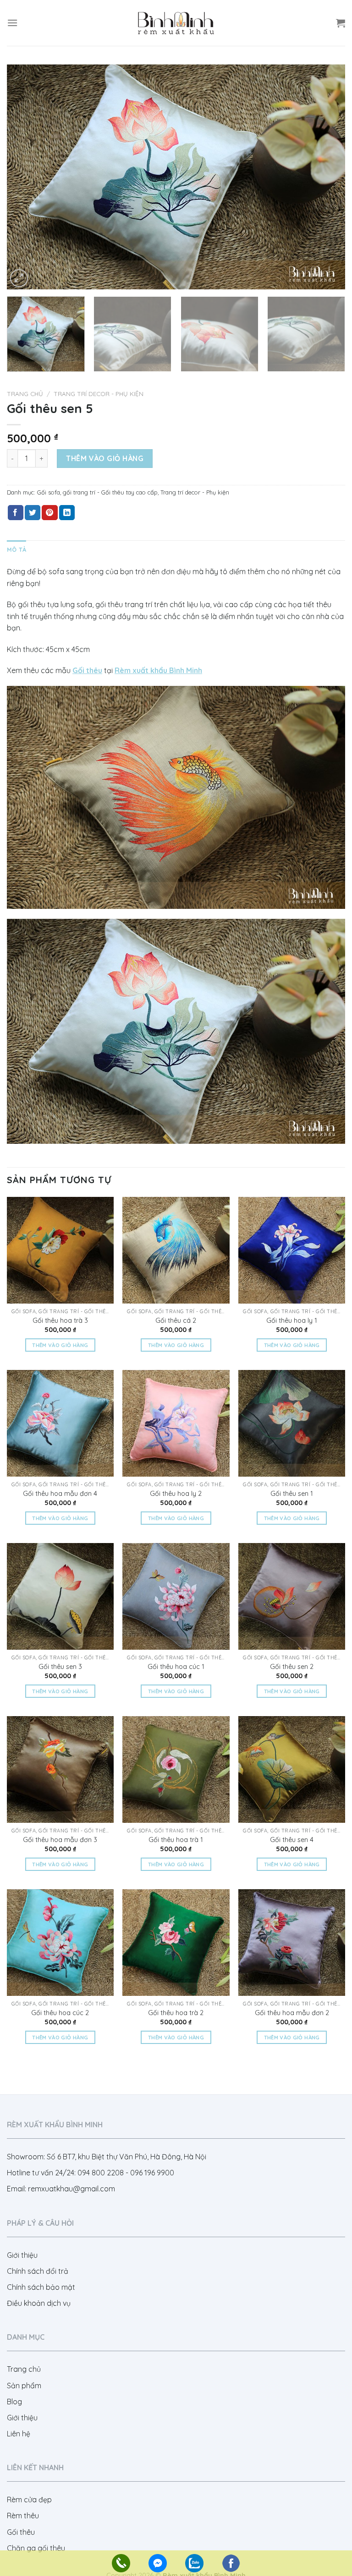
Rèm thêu (23, 2516)
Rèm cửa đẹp (29, 2500)
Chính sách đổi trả (38, 2271)
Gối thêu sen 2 (292, 1667)
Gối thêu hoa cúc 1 (176, 1667)
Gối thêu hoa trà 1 (176, 1840)
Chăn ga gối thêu (36, 2548)
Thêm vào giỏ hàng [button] (60, 1345)
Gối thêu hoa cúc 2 (60, 2013)
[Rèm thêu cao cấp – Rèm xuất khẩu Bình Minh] (176, 23)
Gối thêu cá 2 (176, 1321)
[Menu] (12, 23)
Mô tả (16, 549)
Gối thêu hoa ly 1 (292, 1321)
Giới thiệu (22, 2255)
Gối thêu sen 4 (292, 1840)
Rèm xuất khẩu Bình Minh (158, 670)
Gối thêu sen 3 (60, 1667)
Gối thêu (21, 2532)
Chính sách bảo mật (41, 2287)
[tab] (16, 549)
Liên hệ (19, 2434)
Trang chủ (25, 394)
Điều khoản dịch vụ (39, 2303)
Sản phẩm (24, 2386)
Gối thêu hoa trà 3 (60, 1321)
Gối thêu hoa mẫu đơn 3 (60, 1840)
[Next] (327, 177)
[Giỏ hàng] (341, 23)
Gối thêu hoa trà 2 (176, 2013)
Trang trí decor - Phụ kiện (99, 394)
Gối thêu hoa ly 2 (176, 1494)
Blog (14, 2402)
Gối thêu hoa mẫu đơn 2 (292, 2013)
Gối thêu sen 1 (292, 1494)
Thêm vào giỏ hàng (105, 458)
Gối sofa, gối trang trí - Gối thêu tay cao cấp (97, 492)
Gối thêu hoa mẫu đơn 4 (60, 1494)
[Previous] (25, 177)
